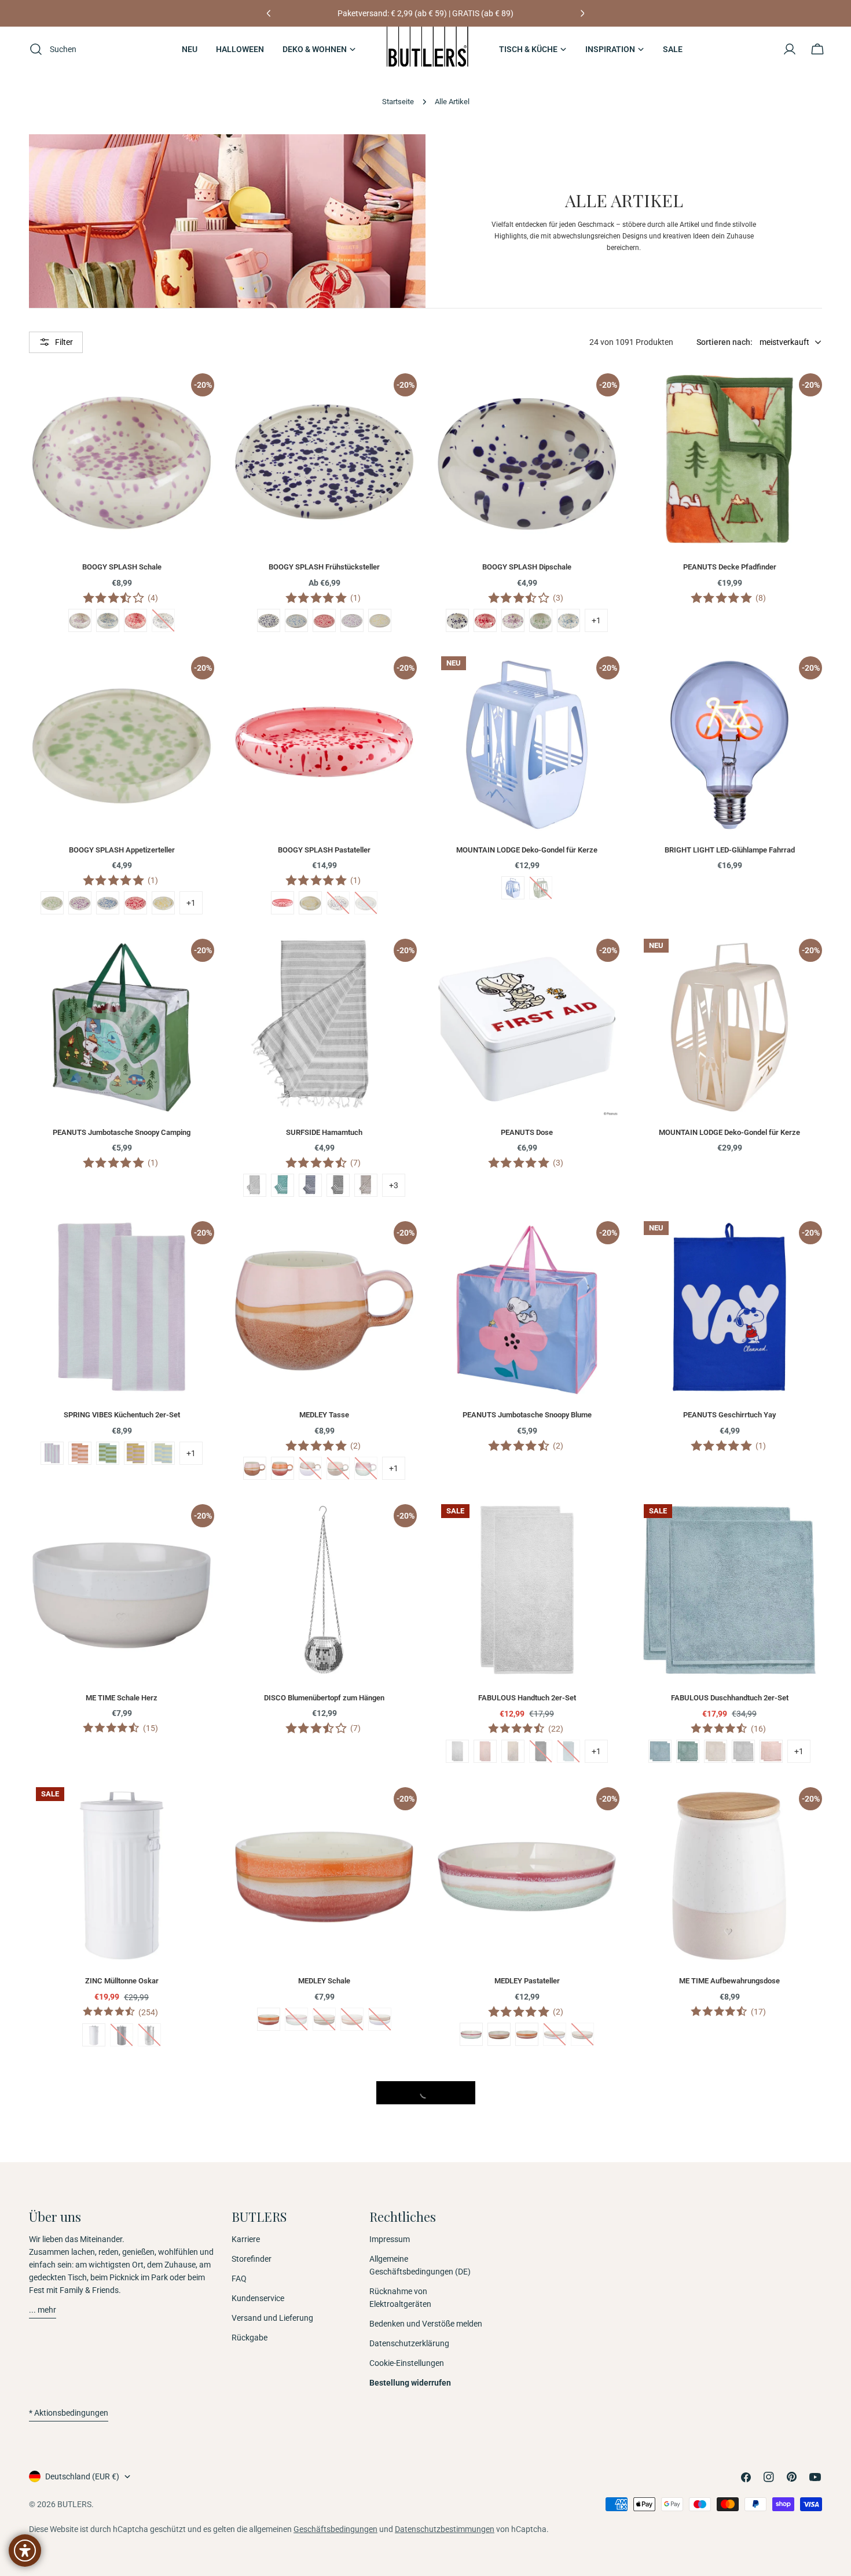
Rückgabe (250, 2338)
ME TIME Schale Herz (122, 1698)
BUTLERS (74, 2504)
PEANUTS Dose (527, 1132)
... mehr (43, 2310)
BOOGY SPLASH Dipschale (527, 567)
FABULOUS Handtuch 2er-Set (527, 1698)
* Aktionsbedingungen (69, 2413)
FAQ (239, 2279)
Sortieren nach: (725, 342)
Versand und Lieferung (272, 2318)
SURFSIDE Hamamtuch (324, 1132)
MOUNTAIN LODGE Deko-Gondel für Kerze (527, 850)
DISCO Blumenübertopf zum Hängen (324, 1698)
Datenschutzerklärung (409, 2343)
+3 (394, 1185)
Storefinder (252, 2259)
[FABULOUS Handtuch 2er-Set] (527, 1590)
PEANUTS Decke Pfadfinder (730, 567)
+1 (596, 620)
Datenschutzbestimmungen (445, 2529)
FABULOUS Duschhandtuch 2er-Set (730, 1698)
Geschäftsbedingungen (335, 2529)
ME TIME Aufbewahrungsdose (729, 1981)
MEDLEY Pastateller (527, 1981)
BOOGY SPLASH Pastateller (324, 850)
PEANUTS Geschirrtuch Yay (729, 1415)
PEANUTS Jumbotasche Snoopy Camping (122, 1132)
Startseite (398, 102)
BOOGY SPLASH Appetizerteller (122, 850)
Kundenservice (258, 2298)
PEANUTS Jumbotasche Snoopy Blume (527, 1415)
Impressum (390, 2239)
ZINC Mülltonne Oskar (122, 1981)
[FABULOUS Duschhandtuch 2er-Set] (729, 1590)
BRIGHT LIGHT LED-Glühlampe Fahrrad (730, 850)
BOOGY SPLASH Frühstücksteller (324, 567)
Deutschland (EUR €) (82, 2476)
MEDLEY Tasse (324, 1415)
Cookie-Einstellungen (407, 2363)
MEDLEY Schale (324, 1981)
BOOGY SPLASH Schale (122, 567)
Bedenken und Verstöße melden (426, 2324)
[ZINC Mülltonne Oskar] (122, 1873)
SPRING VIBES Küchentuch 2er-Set (122, 1415)
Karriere (246, 2239)
